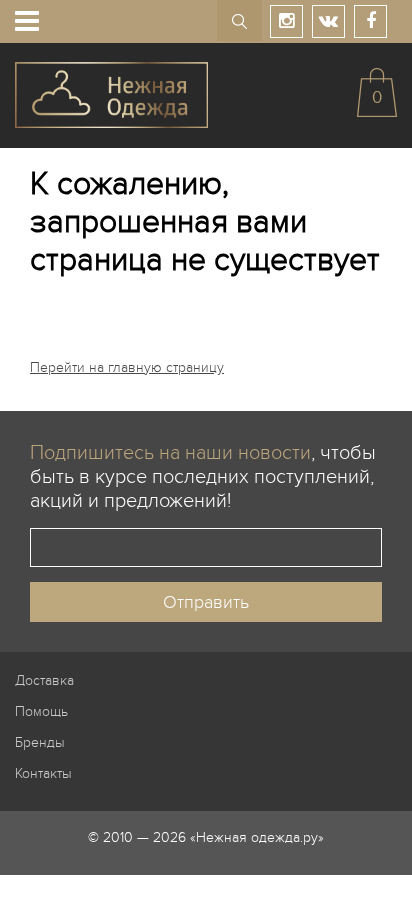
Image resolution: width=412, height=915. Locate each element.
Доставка (44, 680)
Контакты (43, 773)
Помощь (41, 711)
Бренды (40, 742)
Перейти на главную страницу (127, 367)
